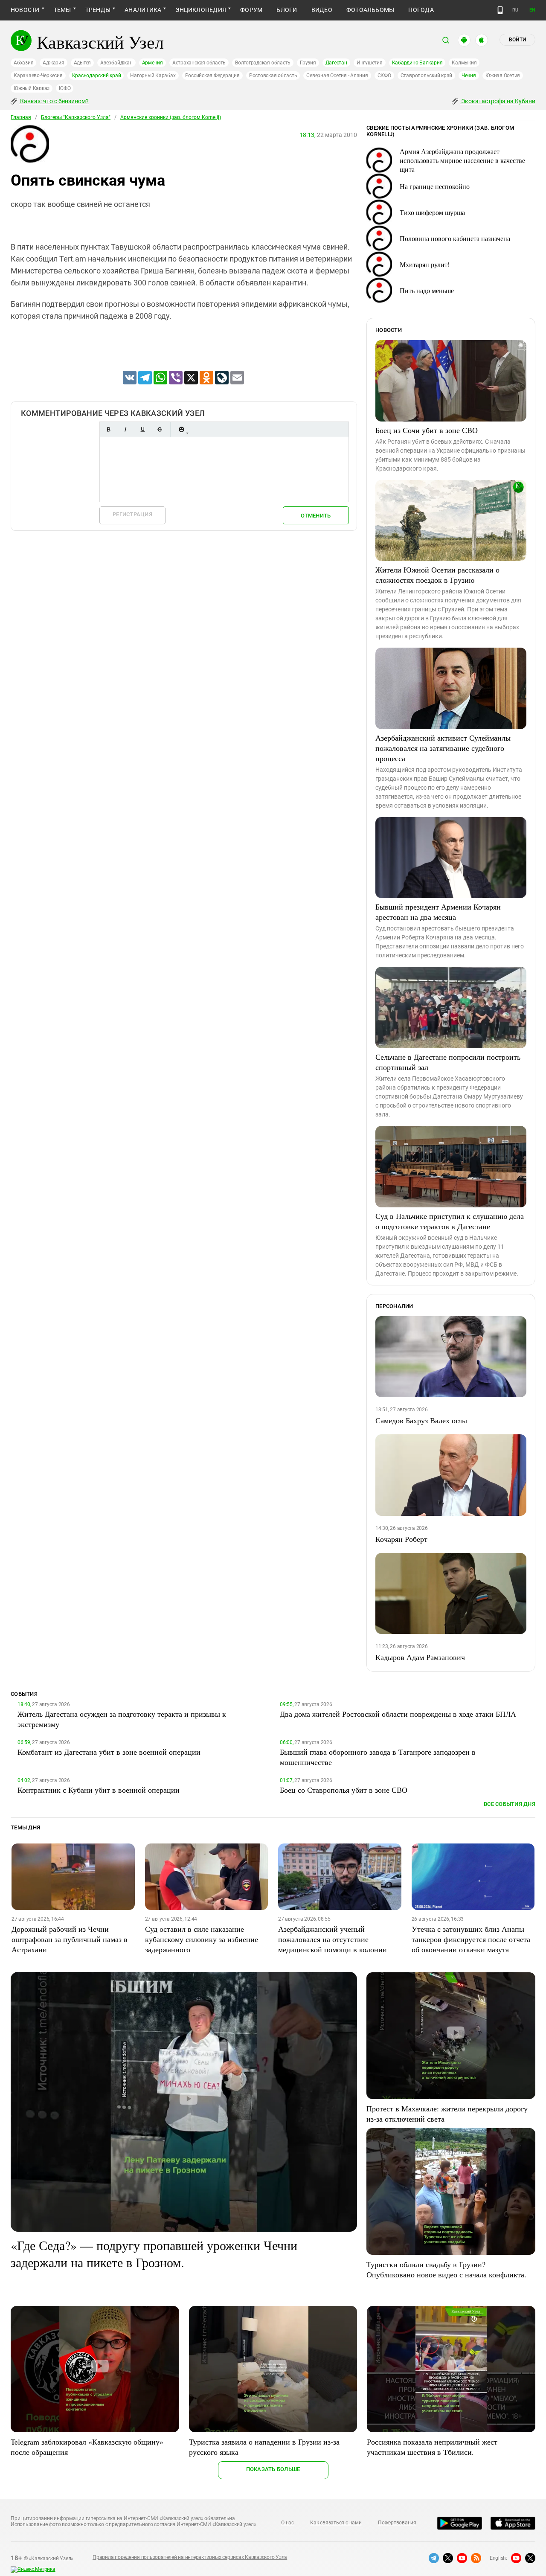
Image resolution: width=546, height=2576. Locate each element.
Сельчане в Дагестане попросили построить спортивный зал (448, 1062)
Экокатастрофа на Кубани (498, 101)
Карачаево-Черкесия (38, 76)
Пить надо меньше (427, 290)
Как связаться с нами (336, 2523)
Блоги (287, 10)
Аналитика (143, 10)
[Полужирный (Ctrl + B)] (108, 429)
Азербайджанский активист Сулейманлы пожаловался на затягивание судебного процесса (443, 748)
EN (532, 10)
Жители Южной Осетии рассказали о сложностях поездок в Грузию (437, 575)
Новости (25, 10)
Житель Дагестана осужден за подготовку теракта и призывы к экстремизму (122, 1719)
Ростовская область (273, 76)
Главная (21, 117)
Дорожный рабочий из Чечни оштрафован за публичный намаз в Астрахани (70, 1939)
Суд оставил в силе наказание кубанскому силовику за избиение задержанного (202, 1939)
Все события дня (510, 1804)
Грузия (308, 63)
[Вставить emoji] (181, 429)
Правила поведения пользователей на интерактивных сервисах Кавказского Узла (190, 2557)
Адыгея (83, 63)
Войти (517, 40)
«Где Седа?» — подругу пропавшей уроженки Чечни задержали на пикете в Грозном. (154, 2253)
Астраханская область (199, 63)
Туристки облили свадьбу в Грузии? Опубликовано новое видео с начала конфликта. (446, 2269)
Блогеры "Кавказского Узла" (76, 117)
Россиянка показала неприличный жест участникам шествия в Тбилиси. (432, 2447)
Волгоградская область (263, 63)
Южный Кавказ (32, 88)
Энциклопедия (201, 10)
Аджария (53, 63)
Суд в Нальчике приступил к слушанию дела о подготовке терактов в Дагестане (450, 1221)
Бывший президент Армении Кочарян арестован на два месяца (438, 912)
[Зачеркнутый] (160, 429)
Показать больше (273, 2469)
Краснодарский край (97, 76)
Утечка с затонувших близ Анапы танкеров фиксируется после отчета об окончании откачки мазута (471, 1939)
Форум (251, 10)
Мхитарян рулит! (425, 264)
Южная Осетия (503, 76)
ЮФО (65, 88)
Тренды (98, 10)
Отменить (316, 516)
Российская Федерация (212, 76)
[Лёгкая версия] (500, 10)
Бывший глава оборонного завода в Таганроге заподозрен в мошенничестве (378, 1757)
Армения (152, 63)
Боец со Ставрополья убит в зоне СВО (344, 1790)
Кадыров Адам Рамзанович (420, 1657)
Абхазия (23, 63)
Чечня (469, 76)
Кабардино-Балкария (417, 63)
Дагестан (336, 63)
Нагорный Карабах (153, 76)
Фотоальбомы (370, 10)
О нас (288, 2523)
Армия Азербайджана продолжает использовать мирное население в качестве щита (462, 160)
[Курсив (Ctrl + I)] (125, 429)
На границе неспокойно (435, 186)
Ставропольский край (426, 76)
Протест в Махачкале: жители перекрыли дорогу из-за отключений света (447, 2114)
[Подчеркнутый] (142, 429)
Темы (62, 10)
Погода (421, 10)
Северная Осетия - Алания (337, 76)
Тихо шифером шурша (432, 212)
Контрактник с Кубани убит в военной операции (99, 1790)
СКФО (384, 76)
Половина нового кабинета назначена (455, 238)
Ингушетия (370, 63)
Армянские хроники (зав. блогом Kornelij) (171, 117)
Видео (322, 10)
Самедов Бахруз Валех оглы (421, 1420)
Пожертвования (397, 2523)
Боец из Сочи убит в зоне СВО (427, 430)
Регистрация (132, 514)
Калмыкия (464, 63)
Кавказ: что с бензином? (54, 101)
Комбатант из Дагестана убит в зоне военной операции (109, 1752)
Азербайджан (116, 63)
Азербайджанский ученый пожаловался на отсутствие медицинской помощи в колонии (333, 1939)
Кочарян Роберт (401, 1539)
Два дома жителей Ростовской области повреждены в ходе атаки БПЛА (398, 1714)
